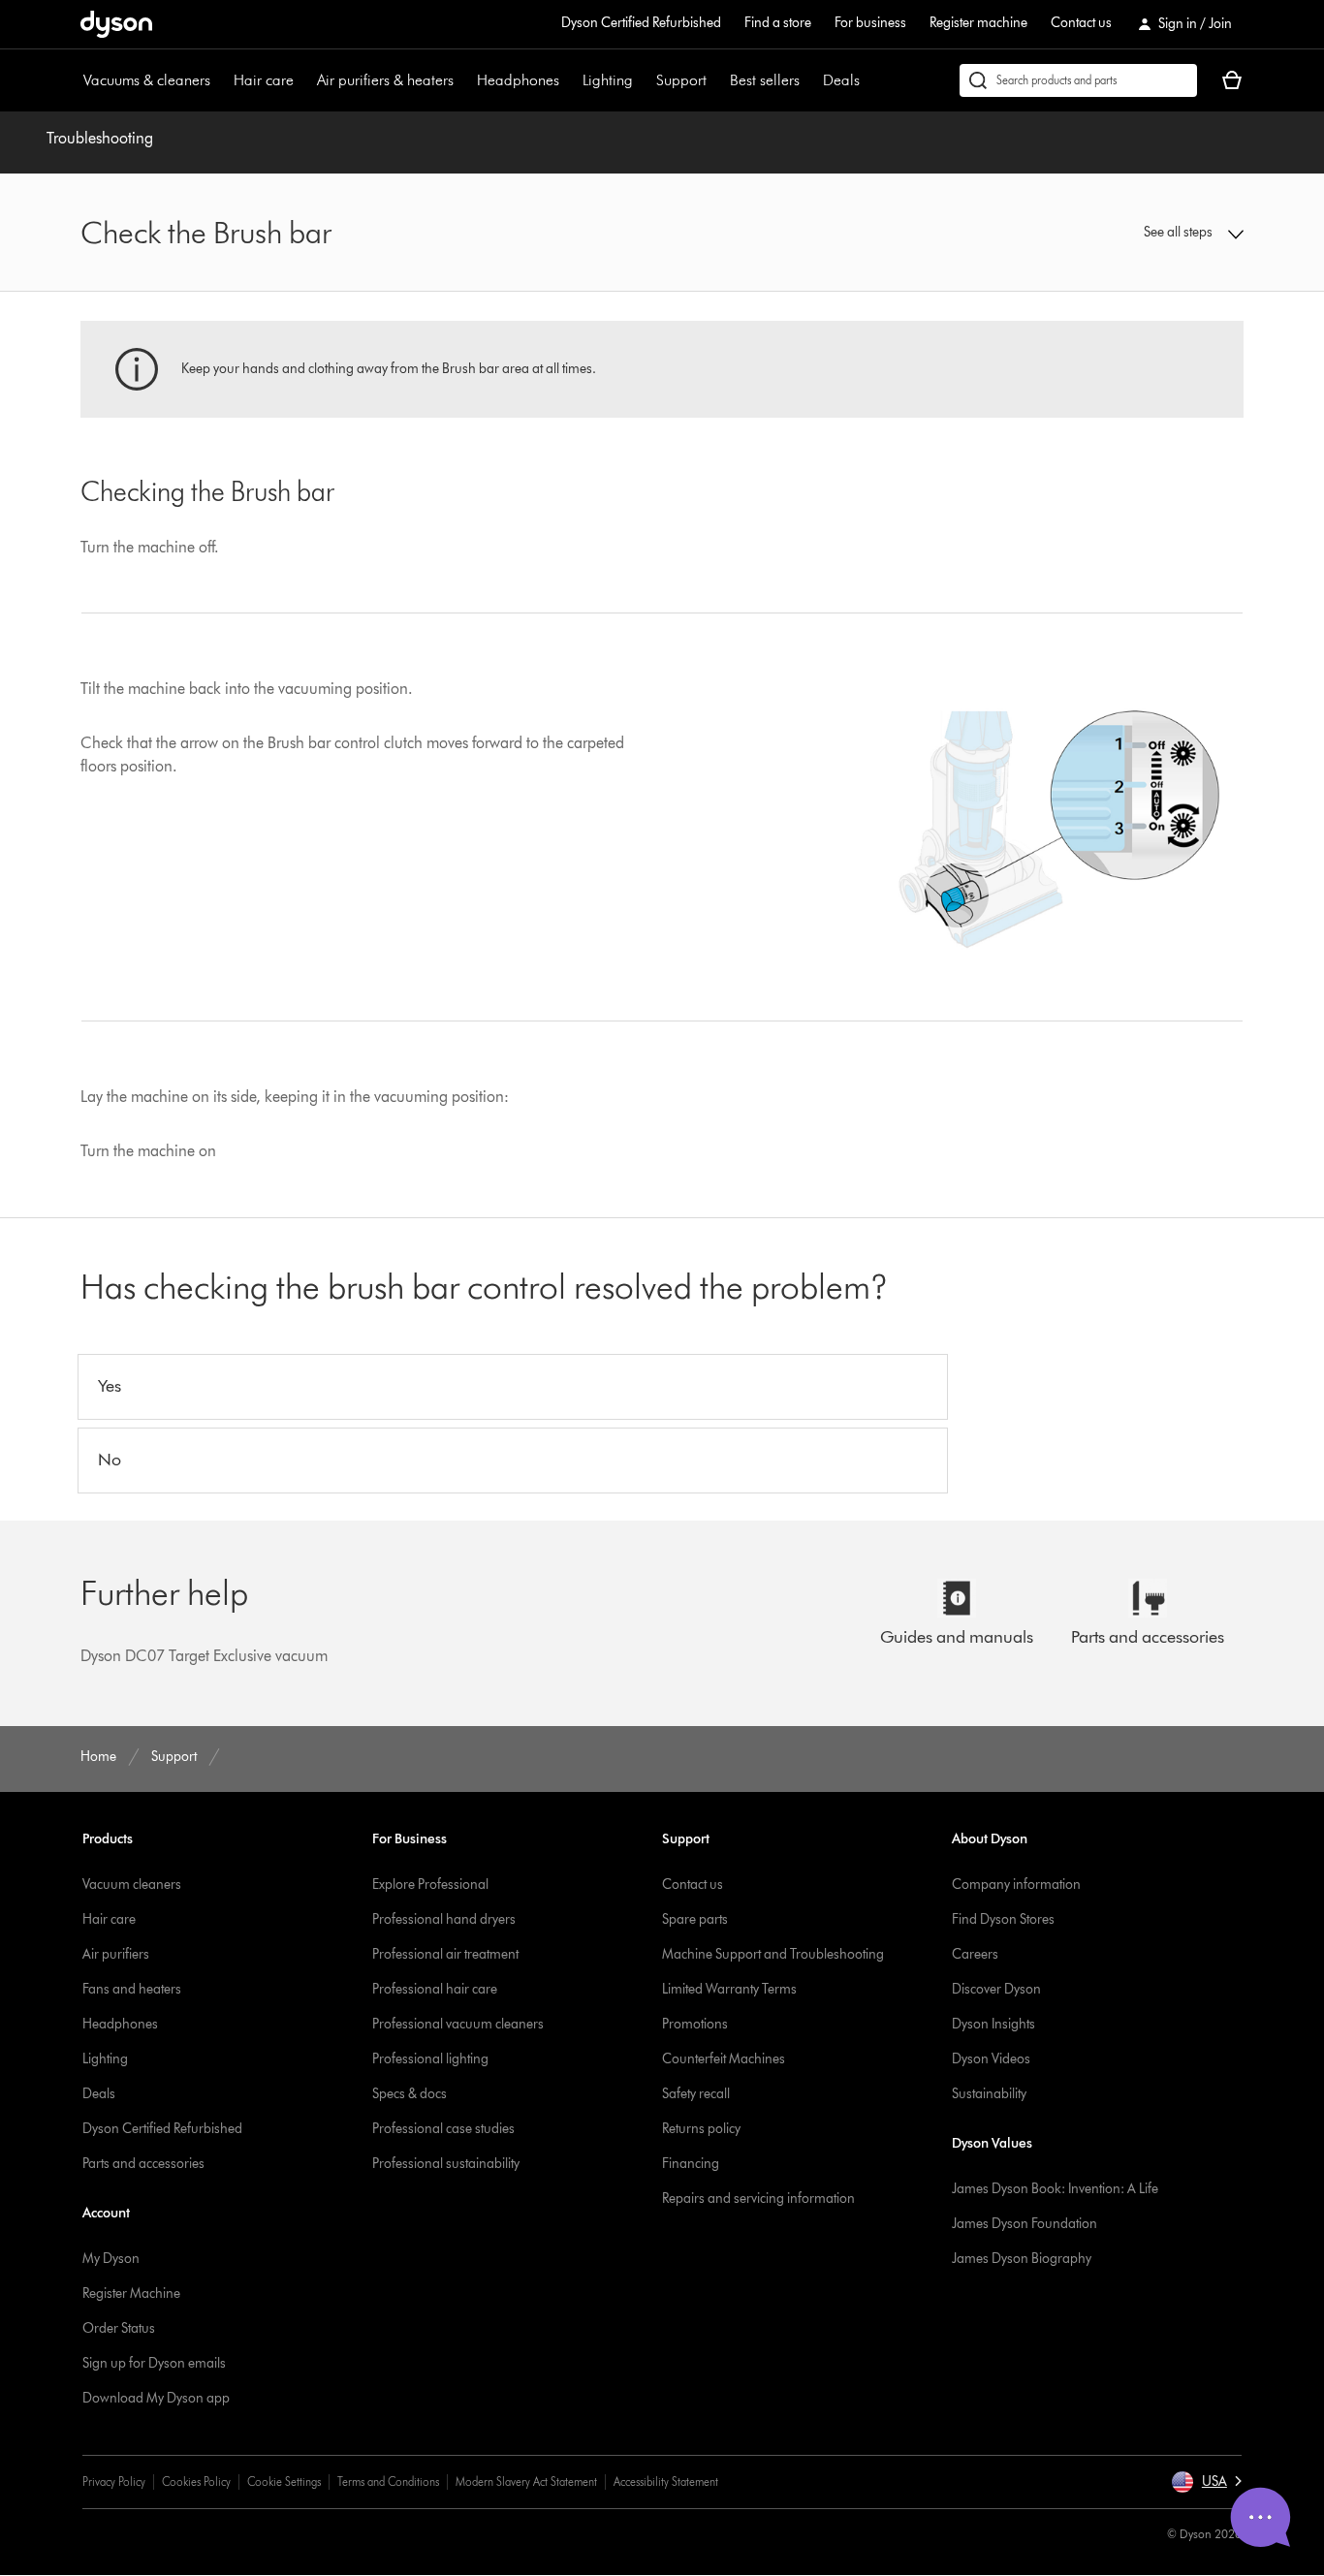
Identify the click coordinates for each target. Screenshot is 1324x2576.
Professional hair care (435, 1989)
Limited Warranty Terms (729, 1989)
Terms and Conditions (388, 2482)
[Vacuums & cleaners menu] (220, 80)
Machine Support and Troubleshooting (773, 1954)
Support (681, 80)
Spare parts (695, 1919)
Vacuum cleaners (132, 1885)
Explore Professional (430, 1885)
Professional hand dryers (444, 1919)
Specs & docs (410, 2094)
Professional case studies (443, 2129)
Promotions (695, 2024)
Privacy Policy (114, 2482)
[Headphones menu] (569, 80)
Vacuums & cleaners (147, 80)
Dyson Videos (991, 2059)
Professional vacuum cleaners (458, 2024)
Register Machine (131, 2293)
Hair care (264, 80)
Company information (1016, 1885)
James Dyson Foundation (1025, 2224)
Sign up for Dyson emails (154, 2363)
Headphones (518, 80)
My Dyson (111, 2259)
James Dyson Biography (1022, 2259)
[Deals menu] (869, 80)
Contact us (1081, 23)
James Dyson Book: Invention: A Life (1055, 2189)
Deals (841, 80)
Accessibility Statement (666, 2482)
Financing (691, 2164)
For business (870, 23)
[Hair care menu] (303, 80)
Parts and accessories (143, 2164)
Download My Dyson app (156, 2398)
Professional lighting (430, 2059)
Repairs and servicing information (758, 2199)
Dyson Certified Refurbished (641, 23)
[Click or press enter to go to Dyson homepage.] (116, 24)
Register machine (978, 23)
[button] (1108, 233)
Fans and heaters (132, 1989)
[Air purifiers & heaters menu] (463, 80)
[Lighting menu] (643, 80)
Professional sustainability (446, 2164)
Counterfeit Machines (724, 2059)
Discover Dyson (996, 1989)
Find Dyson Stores (1003, 1919)
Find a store (778, 23)
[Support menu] (716, 80)
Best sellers (765, 80)
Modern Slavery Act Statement (526, 2482)
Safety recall (696, 2094)
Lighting (608, 80)
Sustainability (989, 2094)
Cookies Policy (196, 2482)
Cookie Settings (284, 2482)
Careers (975, 1954)
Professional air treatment (445, 1954)
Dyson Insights (993, 2024)
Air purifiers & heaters (385, 80)
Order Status (119, 2328)
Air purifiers (116, 1954)
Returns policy (701, 2129)
